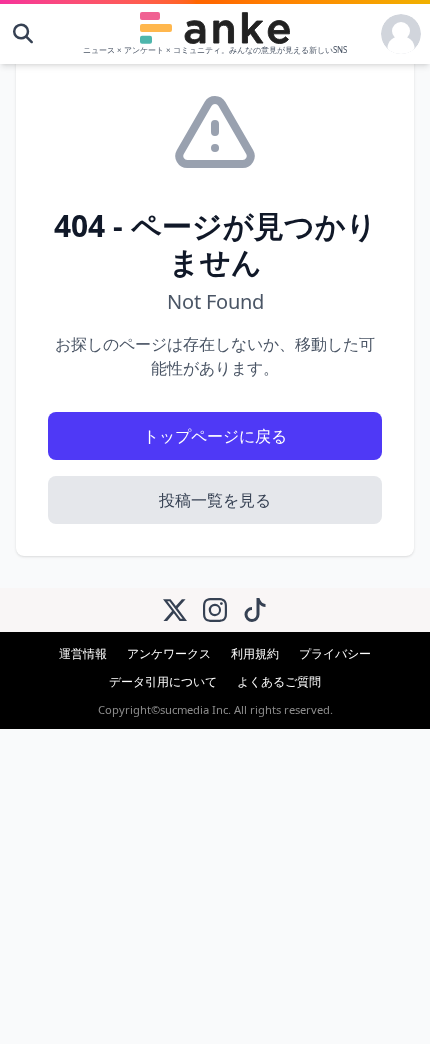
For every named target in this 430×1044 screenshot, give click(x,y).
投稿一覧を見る (215, 500)
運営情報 (83, 653)
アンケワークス (169, 653)
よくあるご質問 (279, 681)
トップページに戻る (215, 436)
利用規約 (255, 653)
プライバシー (335, 653)
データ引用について (163, 681)
